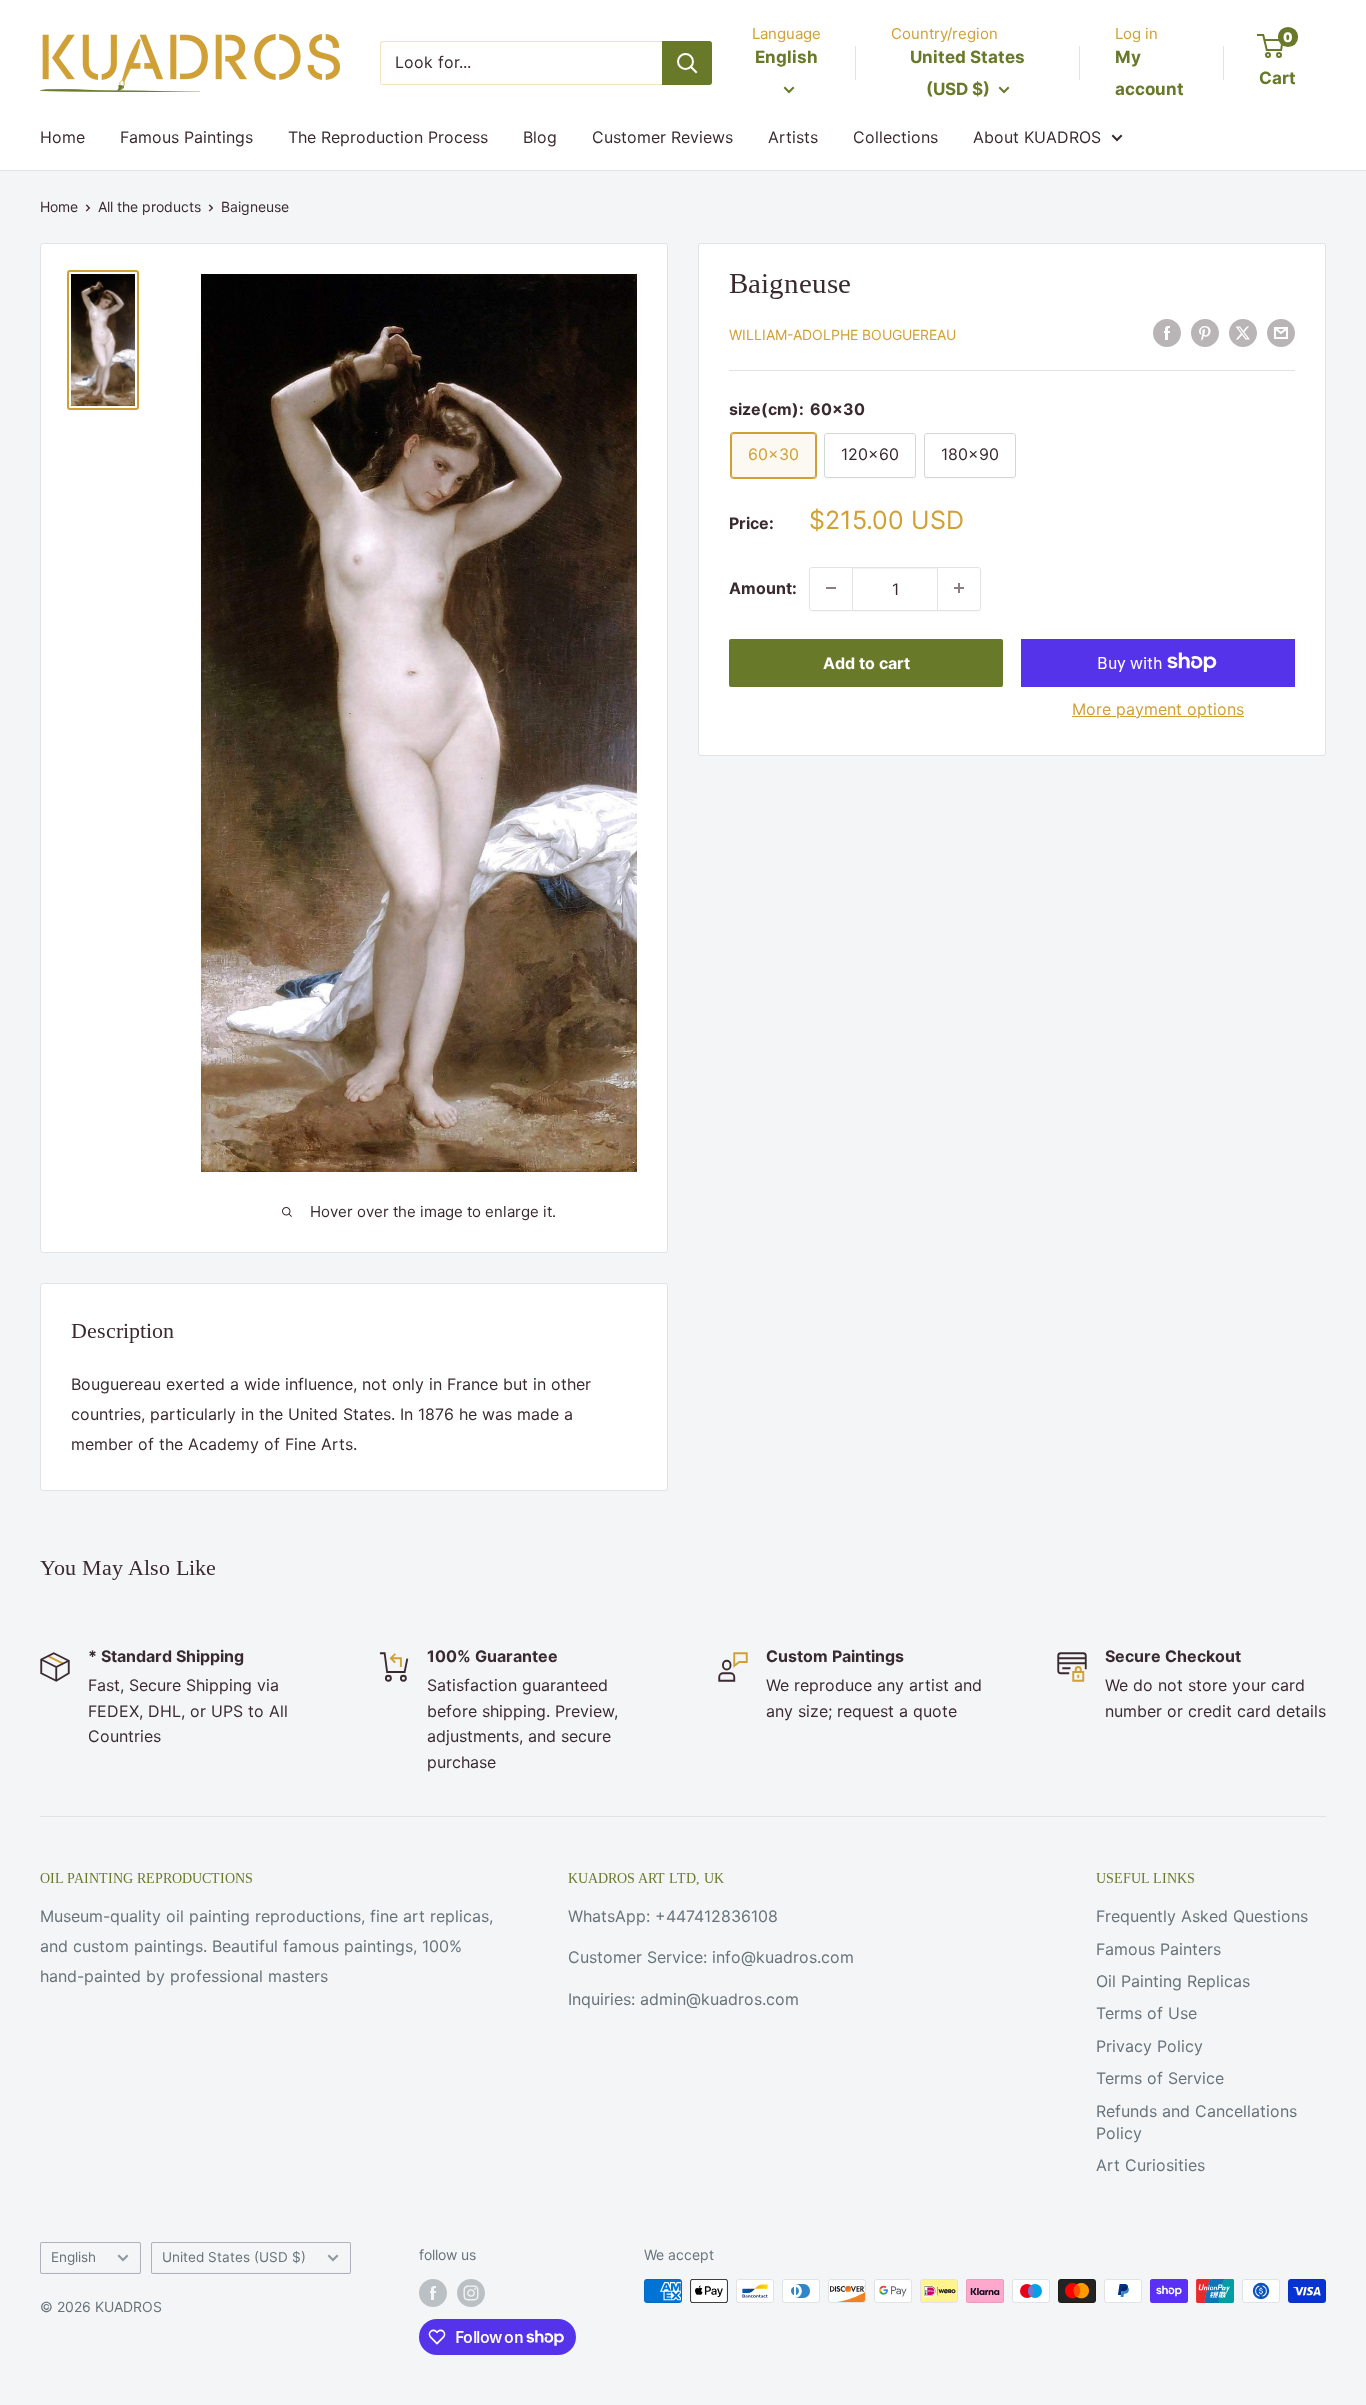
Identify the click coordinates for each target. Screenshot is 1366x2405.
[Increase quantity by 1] (959, 588)
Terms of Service (1160, 2078)
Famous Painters (1158, 1949)
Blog (540, 137)
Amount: (763, 587)
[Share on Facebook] (1167, 332)
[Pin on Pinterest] (1205, 332)
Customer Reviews (662, 137)
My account (1149, 73)
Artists (793, 137)
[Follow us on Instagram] (471, 2293)
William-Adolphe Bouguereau (842, 333)
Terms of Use (1146, 2013)
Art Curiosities (1150, 2165)
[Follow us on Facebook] (433, 2293)
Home (62, 137)
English (73, 2257)
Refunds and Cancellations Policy (1196, 2122)
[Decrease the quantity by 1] (831, 588)
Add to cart (866, 662)
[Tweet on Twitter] (1243, 332)
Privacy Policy (1149, 2046)
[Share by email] (1281, 332)
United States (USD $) (234, 2257)
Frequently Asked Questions (1202, 1916)
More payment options (1158, 708)
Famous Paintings (186, 137)
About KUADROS (1037, 137)
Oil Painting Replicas (1173, 1981)
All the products (149, 206)
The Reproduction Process (388, 137)
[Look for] (687, 63)
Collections (895, 137)
